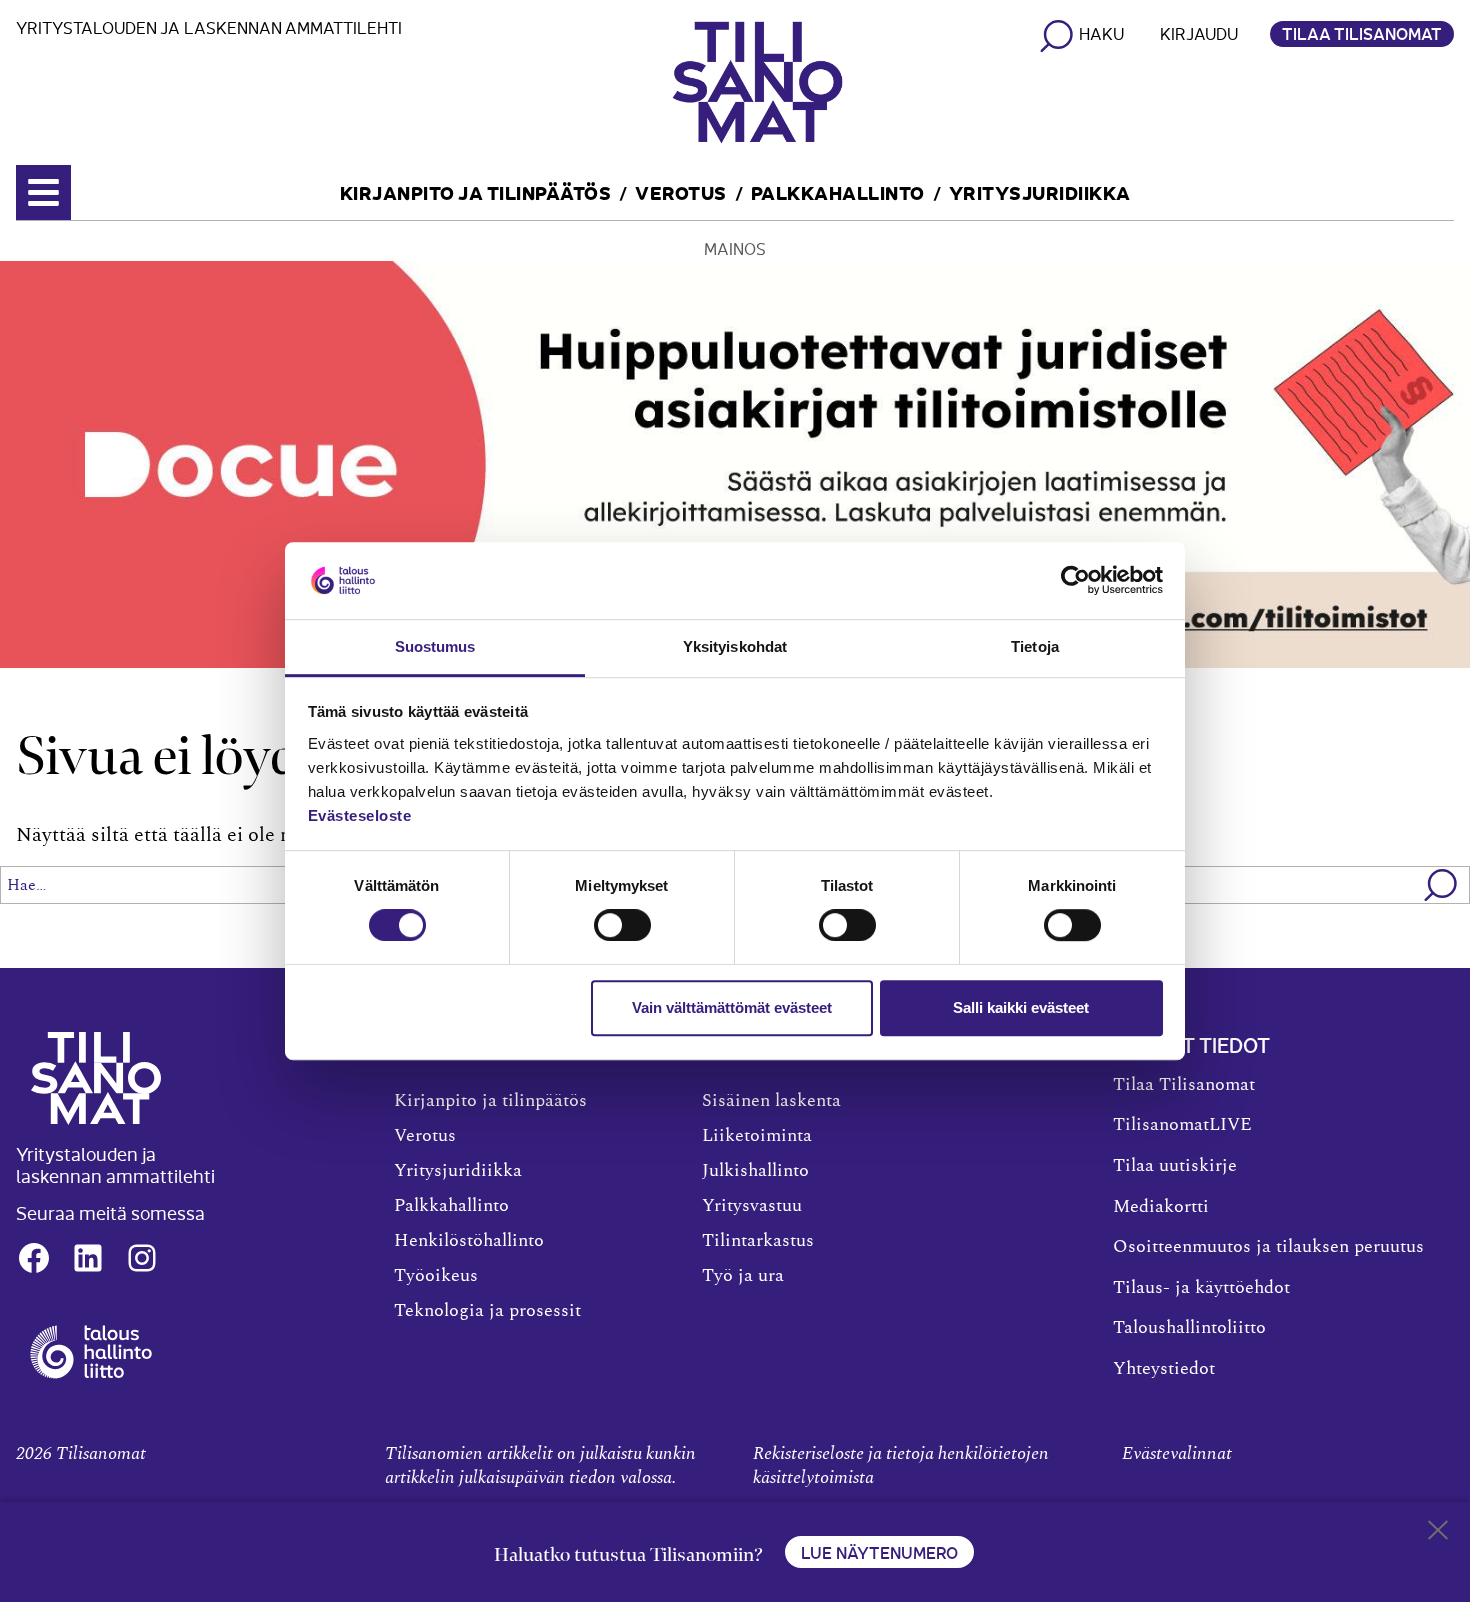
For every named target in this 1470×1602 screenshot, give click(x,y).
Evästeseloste (360, 815)
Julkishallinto (755, 1171)
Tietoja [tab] (1035, 646)
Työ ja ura (743, 1276)
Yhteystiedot (1164, 1369)
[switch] (622, 925)
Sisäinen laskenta (771, 1101)
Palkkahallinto (838, 191)
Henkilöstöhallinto (469, 1241)
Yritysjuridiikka (1040, 191)
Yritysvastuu (752, 1206)
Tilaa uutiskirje (1175, 1166)
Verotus (681, 191)
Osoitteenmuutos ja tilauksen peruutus (1268, 1247)
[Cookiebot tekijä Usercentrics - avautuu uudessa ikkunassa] (1075, 581)
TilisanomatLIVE (1182, 1125)
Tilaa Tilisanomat (1362, 33)
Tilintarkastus (758, 1241)
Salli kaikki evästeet (1021, 1007)
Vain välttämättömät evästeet (732, 1007)
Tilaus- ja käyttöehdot (1201, 1288)
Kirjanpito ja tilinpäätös (476, 191)
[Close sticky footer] (1438, 1534)
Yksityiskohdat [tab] (735, 646)
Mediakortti (1161, 1207)
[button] (1441, 885)
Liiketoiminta (757, 1136)
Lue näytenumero (879, 1552)
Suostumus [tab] (435, 646)
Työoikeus (436, 1276)
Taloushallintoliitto (1189, 1328)
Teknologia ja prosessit (487, 1311)
